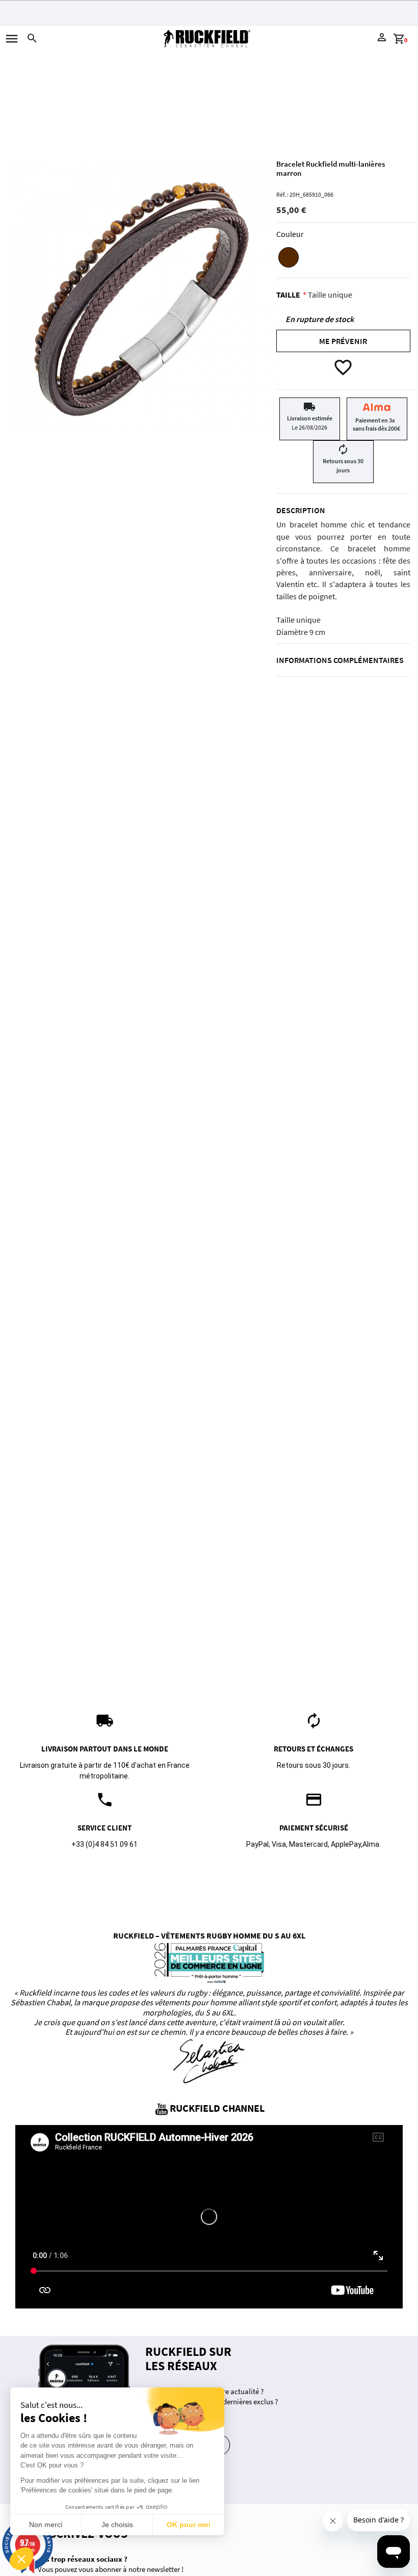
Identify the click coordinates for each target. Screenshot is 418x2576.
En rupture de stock (320, 319)
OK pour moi (189, 2525)
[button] (21, 2559)
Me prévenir (343, 341)
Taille (288, 295)
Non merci (46, 2525)
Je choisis (117, 2525)
